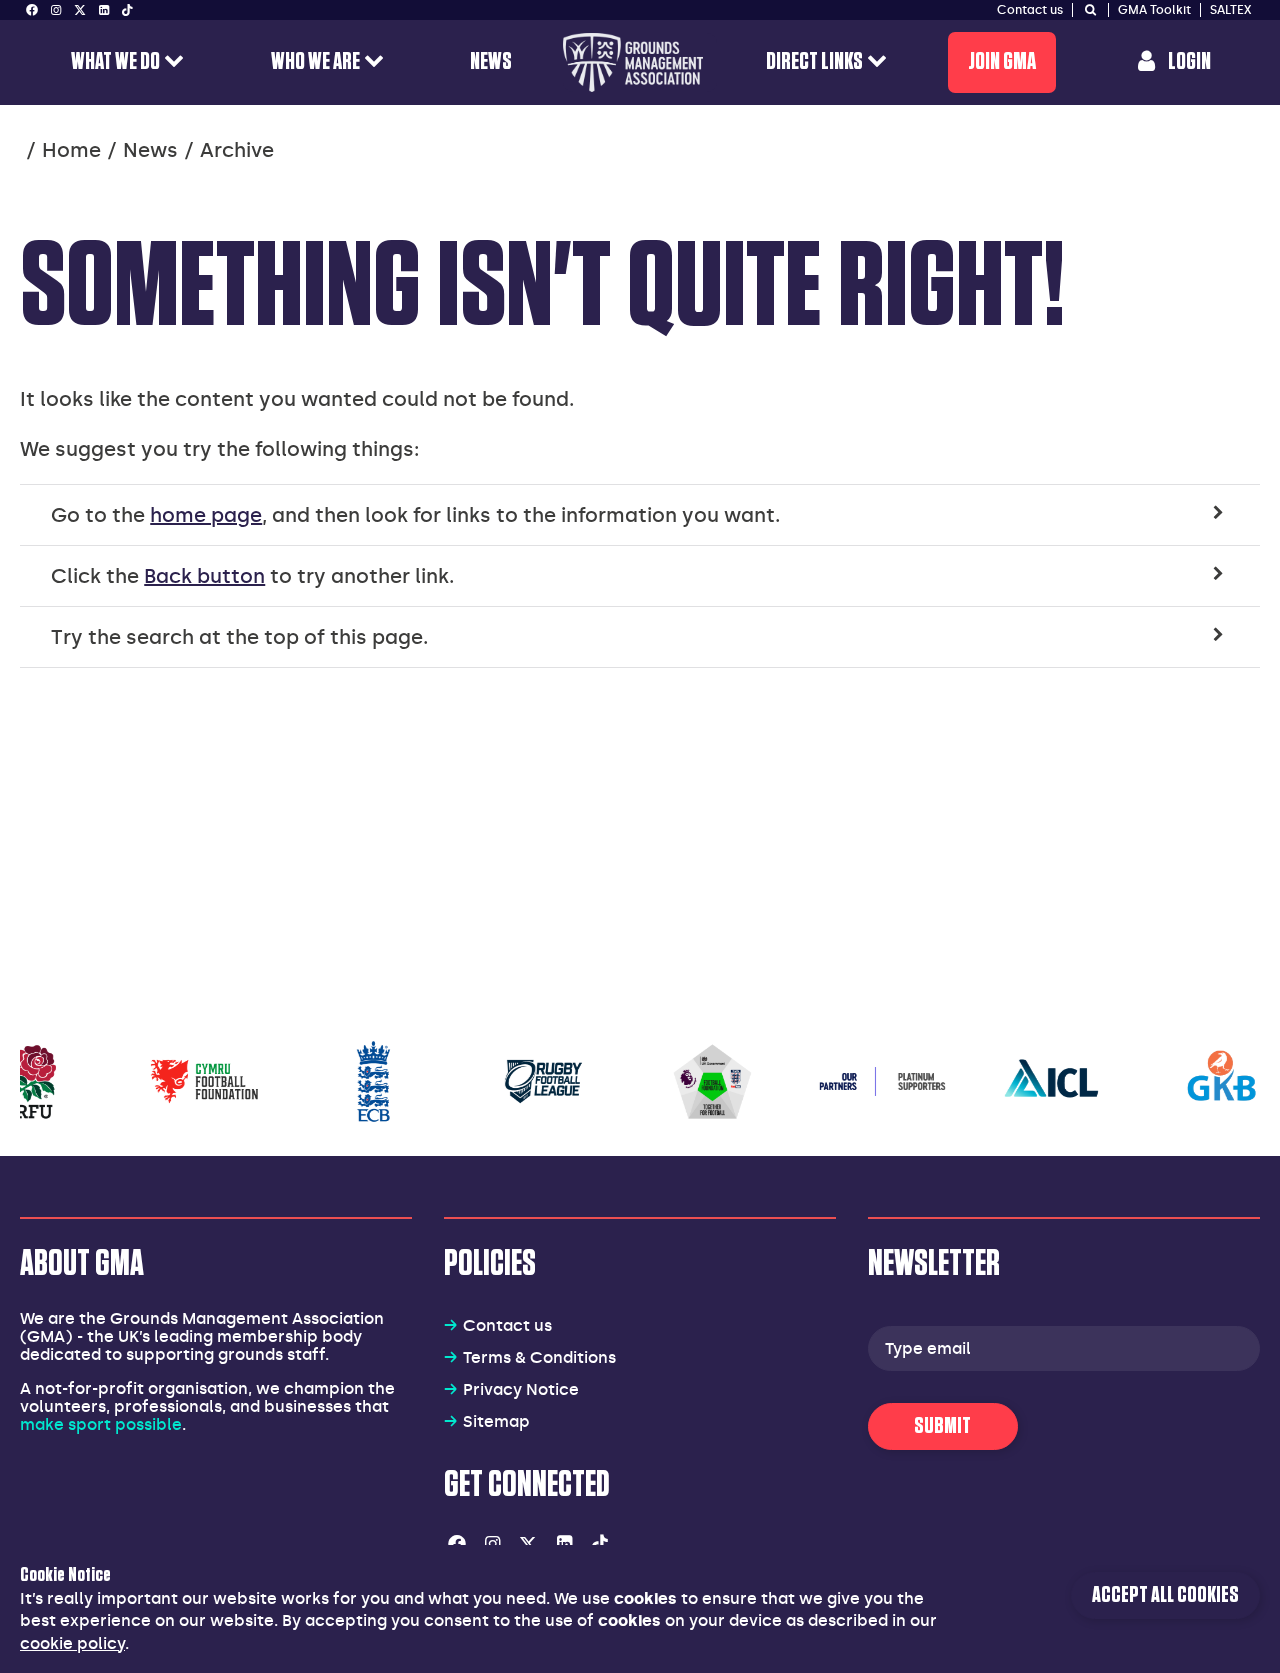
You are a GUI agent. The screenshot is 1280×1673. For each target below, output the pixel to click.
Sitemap (496, 1421)
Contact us (507, 1325)
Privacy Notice (521, 1389)
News (150, 150)
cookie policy (72, 1643)
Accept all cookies (1165, 1595)
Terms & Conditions (539, 1357)
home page (206, 515)
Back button (204, 576)
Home (71, 150)
